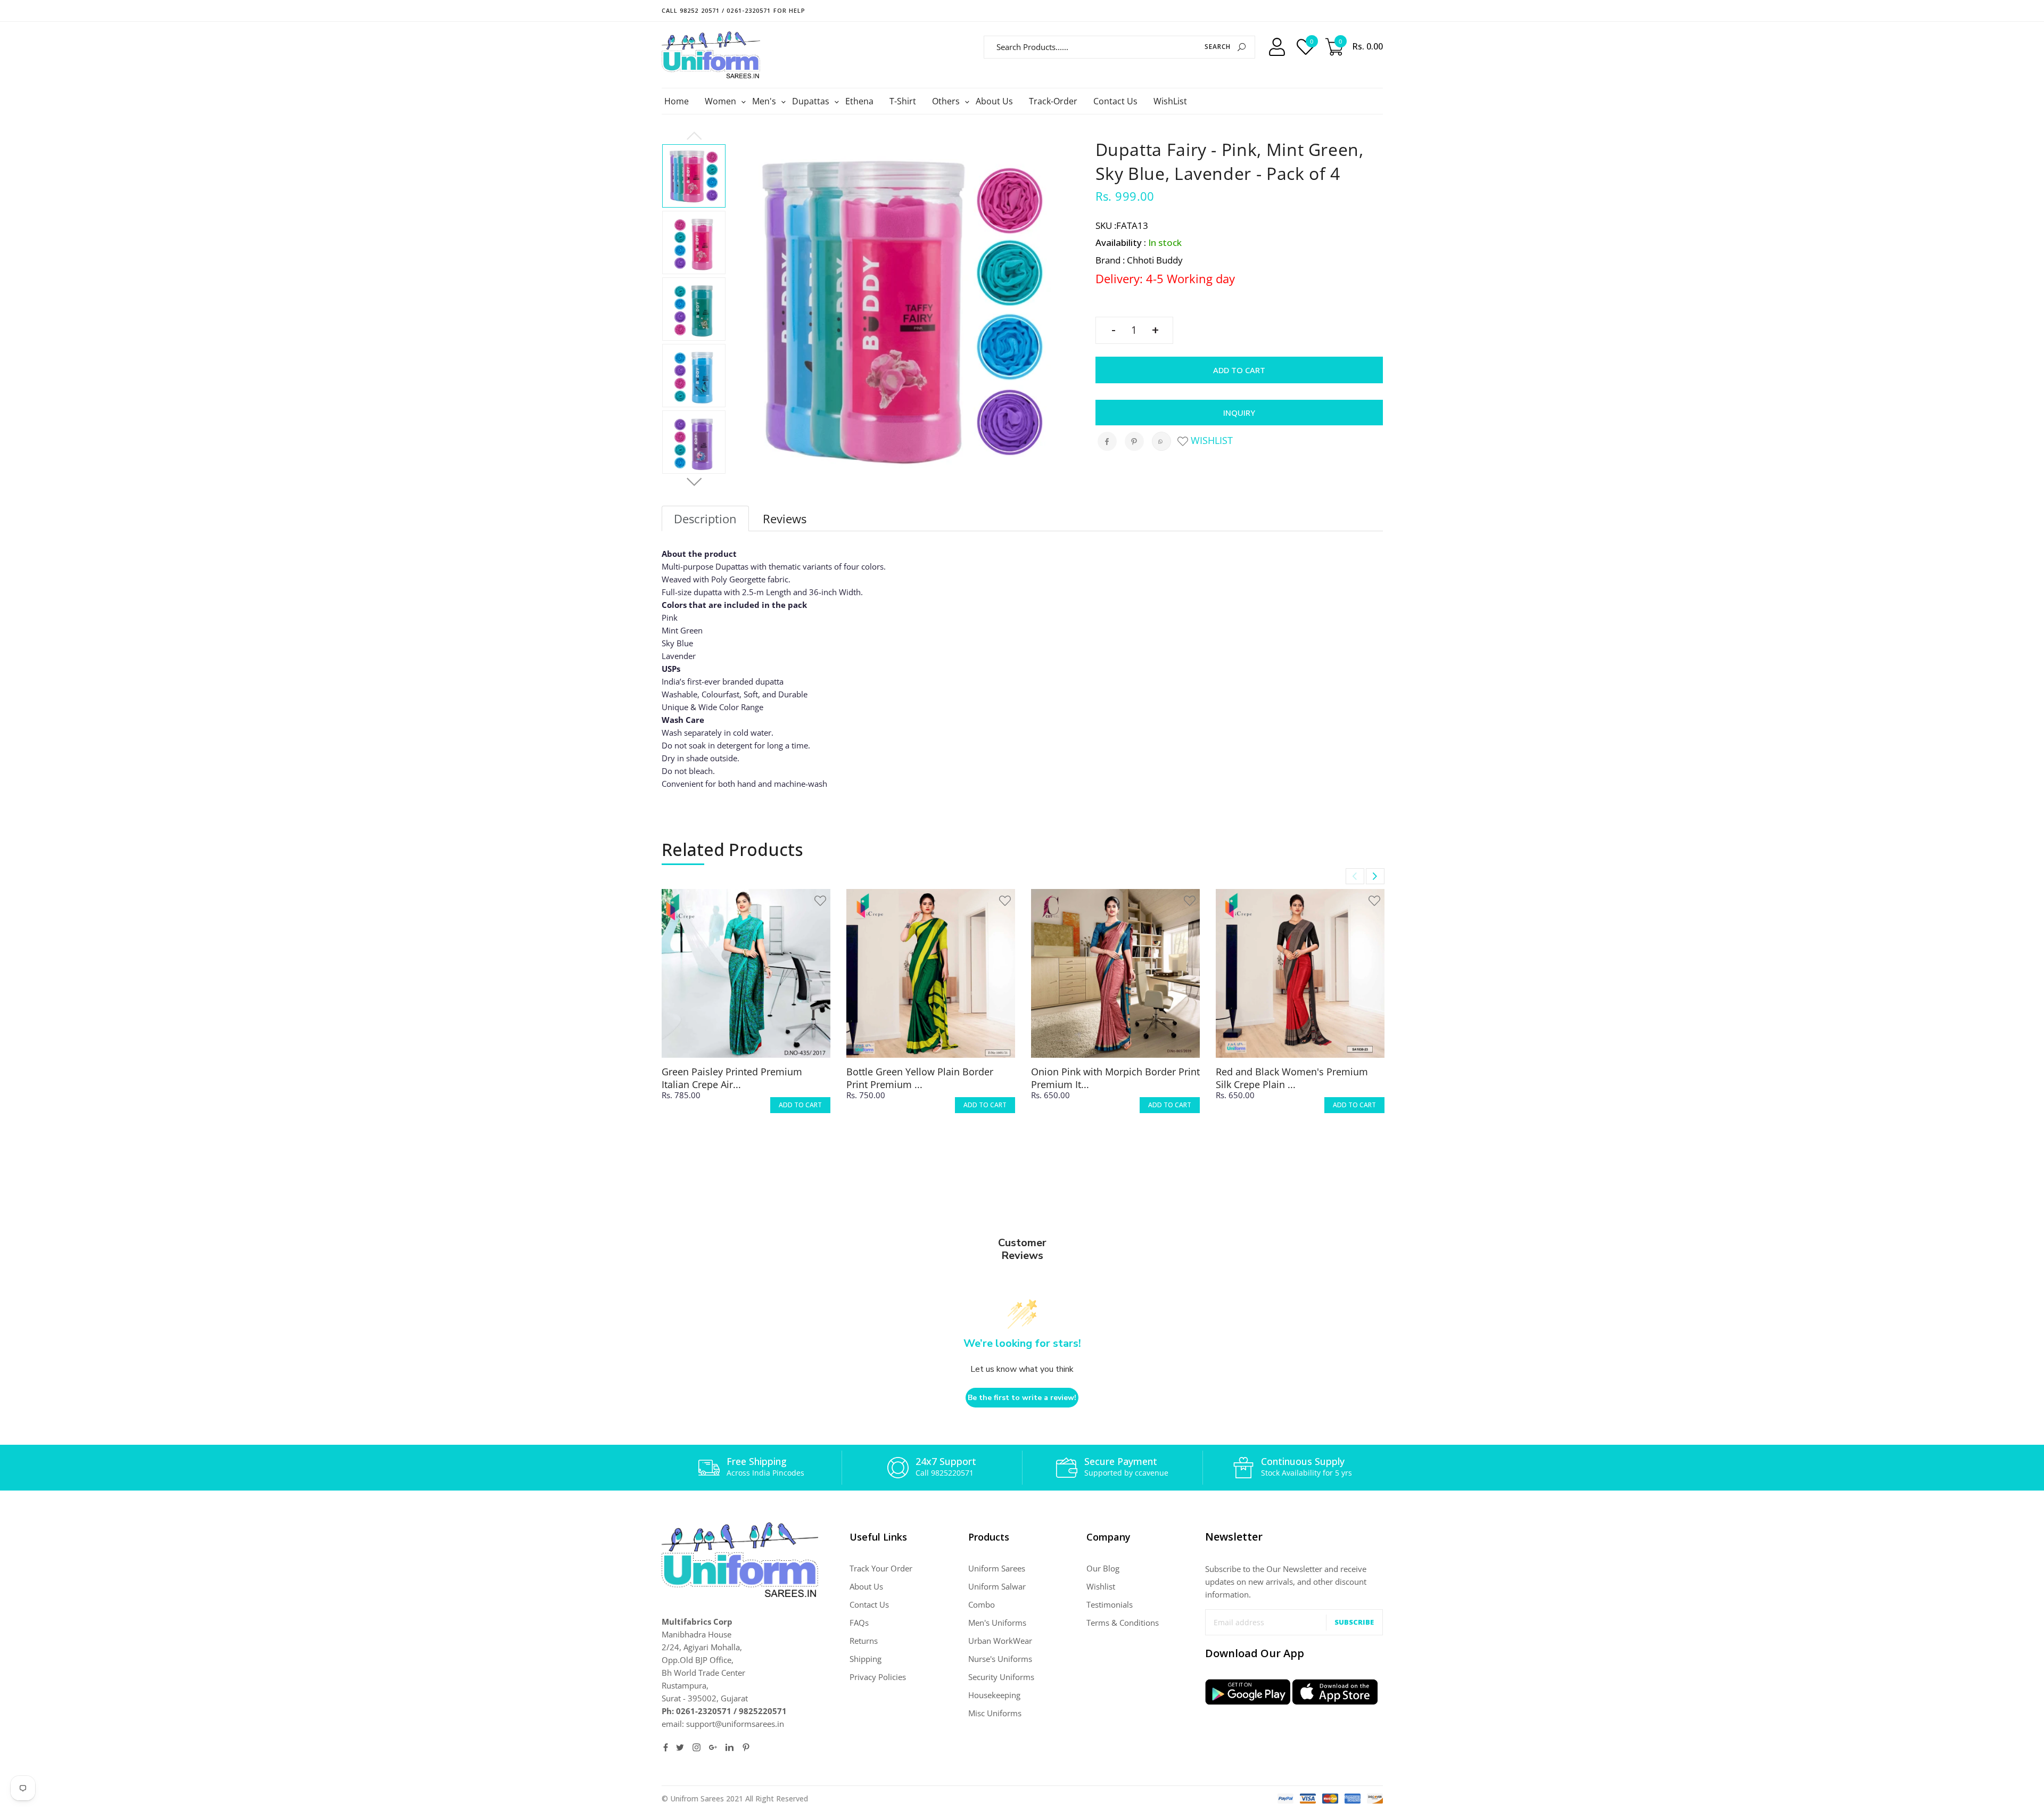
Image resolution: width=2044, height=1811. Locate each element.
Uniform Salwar (997, 1586)
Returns (864, 1641)
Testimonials (1110, 1604)
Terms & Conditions (1123, 1623)
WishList (1170, 101)
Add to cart (1239, 370)
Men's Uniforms (997, 1623)
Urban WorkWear (1000, 1641)
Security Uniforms (1001, 1677)
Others (947, 101)
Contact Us (1115, 101)
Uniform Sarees (997, 1568)
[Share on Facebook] (1107, 441)
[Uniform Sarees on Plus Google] (713, 1747)
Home (677, 101)
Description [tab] (705, 518)
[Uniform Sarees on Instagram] (697, 1747)
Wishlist (1210, 440)
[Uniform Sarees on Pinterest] (746, 1747)
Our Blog (1103, 1568)
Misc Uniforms (995, 1713)
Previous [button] (694, 136)
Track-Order (1053, 101)
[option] (694, 176)
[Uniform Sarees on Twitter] (680, 1747)
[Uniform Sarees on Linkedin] (730, 1747)
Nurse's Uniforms (1000, 1659)
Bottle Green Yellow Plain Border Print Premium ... (920, 1078)
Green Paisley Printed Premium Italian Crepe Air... (732, 1078)
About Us (994, 101)
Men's (765, 101)
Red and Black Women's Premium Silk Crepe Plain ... (1292, 1078)
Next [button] (694, 482)
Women (722, 101)
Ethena (859, 101)
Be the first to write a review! (1022, 1398)
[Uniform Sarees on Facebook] (666, 1747)
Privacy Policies (878, 1677)
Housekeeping (994, 1695)
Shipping (866, 1659)
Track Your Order (881, 1568)
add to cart (800, 1105)
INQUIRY (1239, 413)
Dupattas (812, 101)
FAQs (859, 1623)
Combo (982, 1604)
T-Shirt (903, 101)
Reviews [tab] (785, 518)
